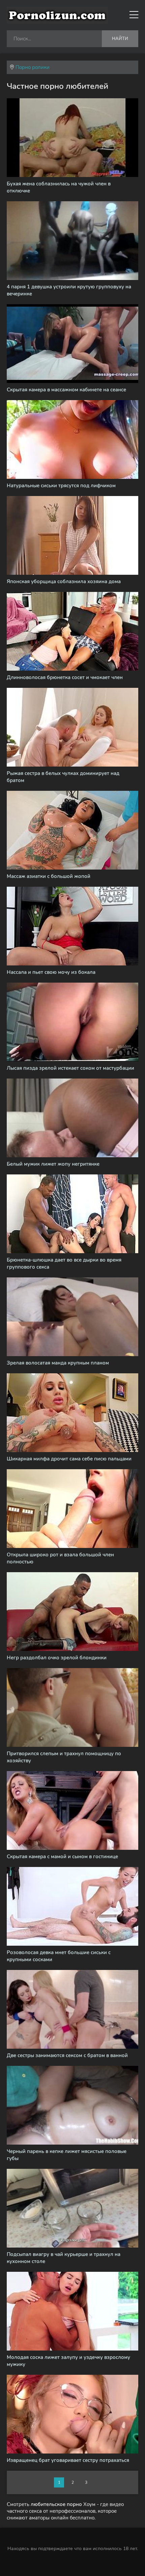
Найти (120, 39)
